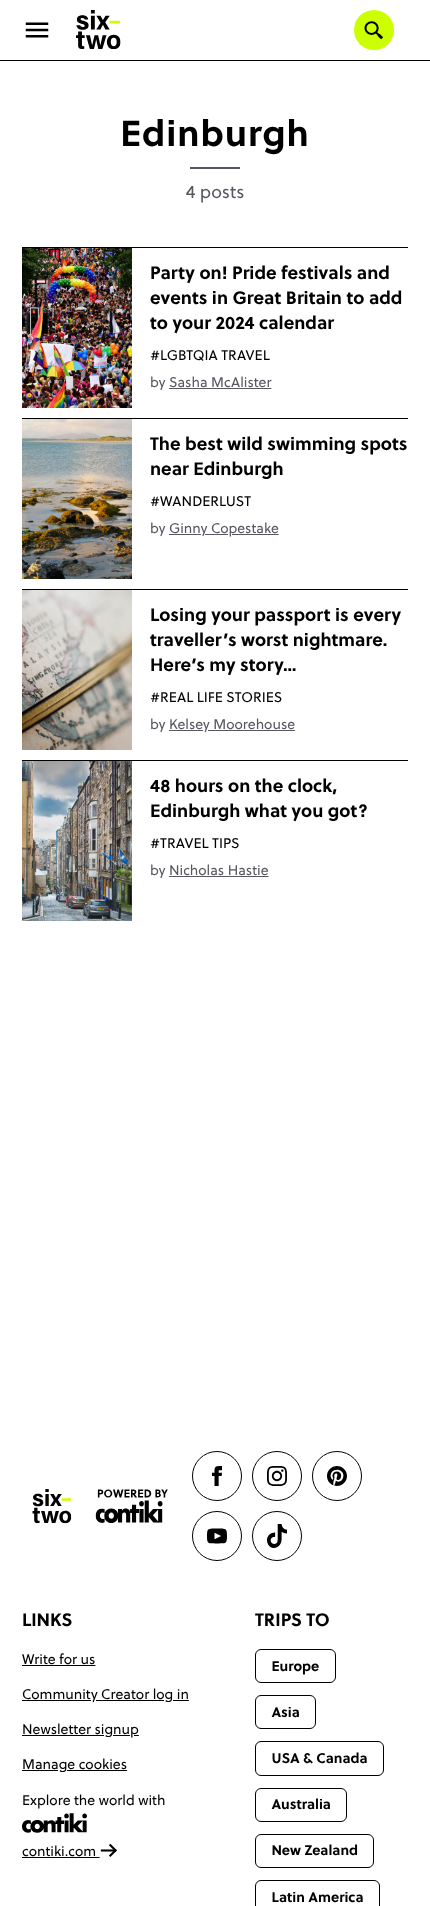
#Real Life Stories (216, 697)
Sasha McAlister (220, 382)
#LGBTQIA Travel (210, 355)
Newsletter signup (80, 1729)
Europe (295, 1666)
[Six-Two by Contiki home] (99, 30)
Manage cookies (74, 1764)
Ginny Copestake (224, 528)
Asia (285, 1712)
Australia (301, 1804)
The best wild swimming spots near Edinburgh (278, 456)
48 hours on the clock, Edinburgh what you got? (259, 798)
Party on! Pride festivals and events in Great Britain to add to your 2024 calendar (276, 297)
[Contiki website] (132, 1506)
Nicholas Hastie (219, 870)
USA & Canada (319, 1758)
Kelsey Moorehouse (232, 724)
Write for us (58, 1659)
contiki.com (61, 1851)
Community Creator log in (105, 1694)
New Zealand (314, 1850)
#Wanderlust (200, 501)
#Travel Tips (194, 843)
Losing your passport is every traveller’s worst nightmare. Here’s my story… (275, 639)
